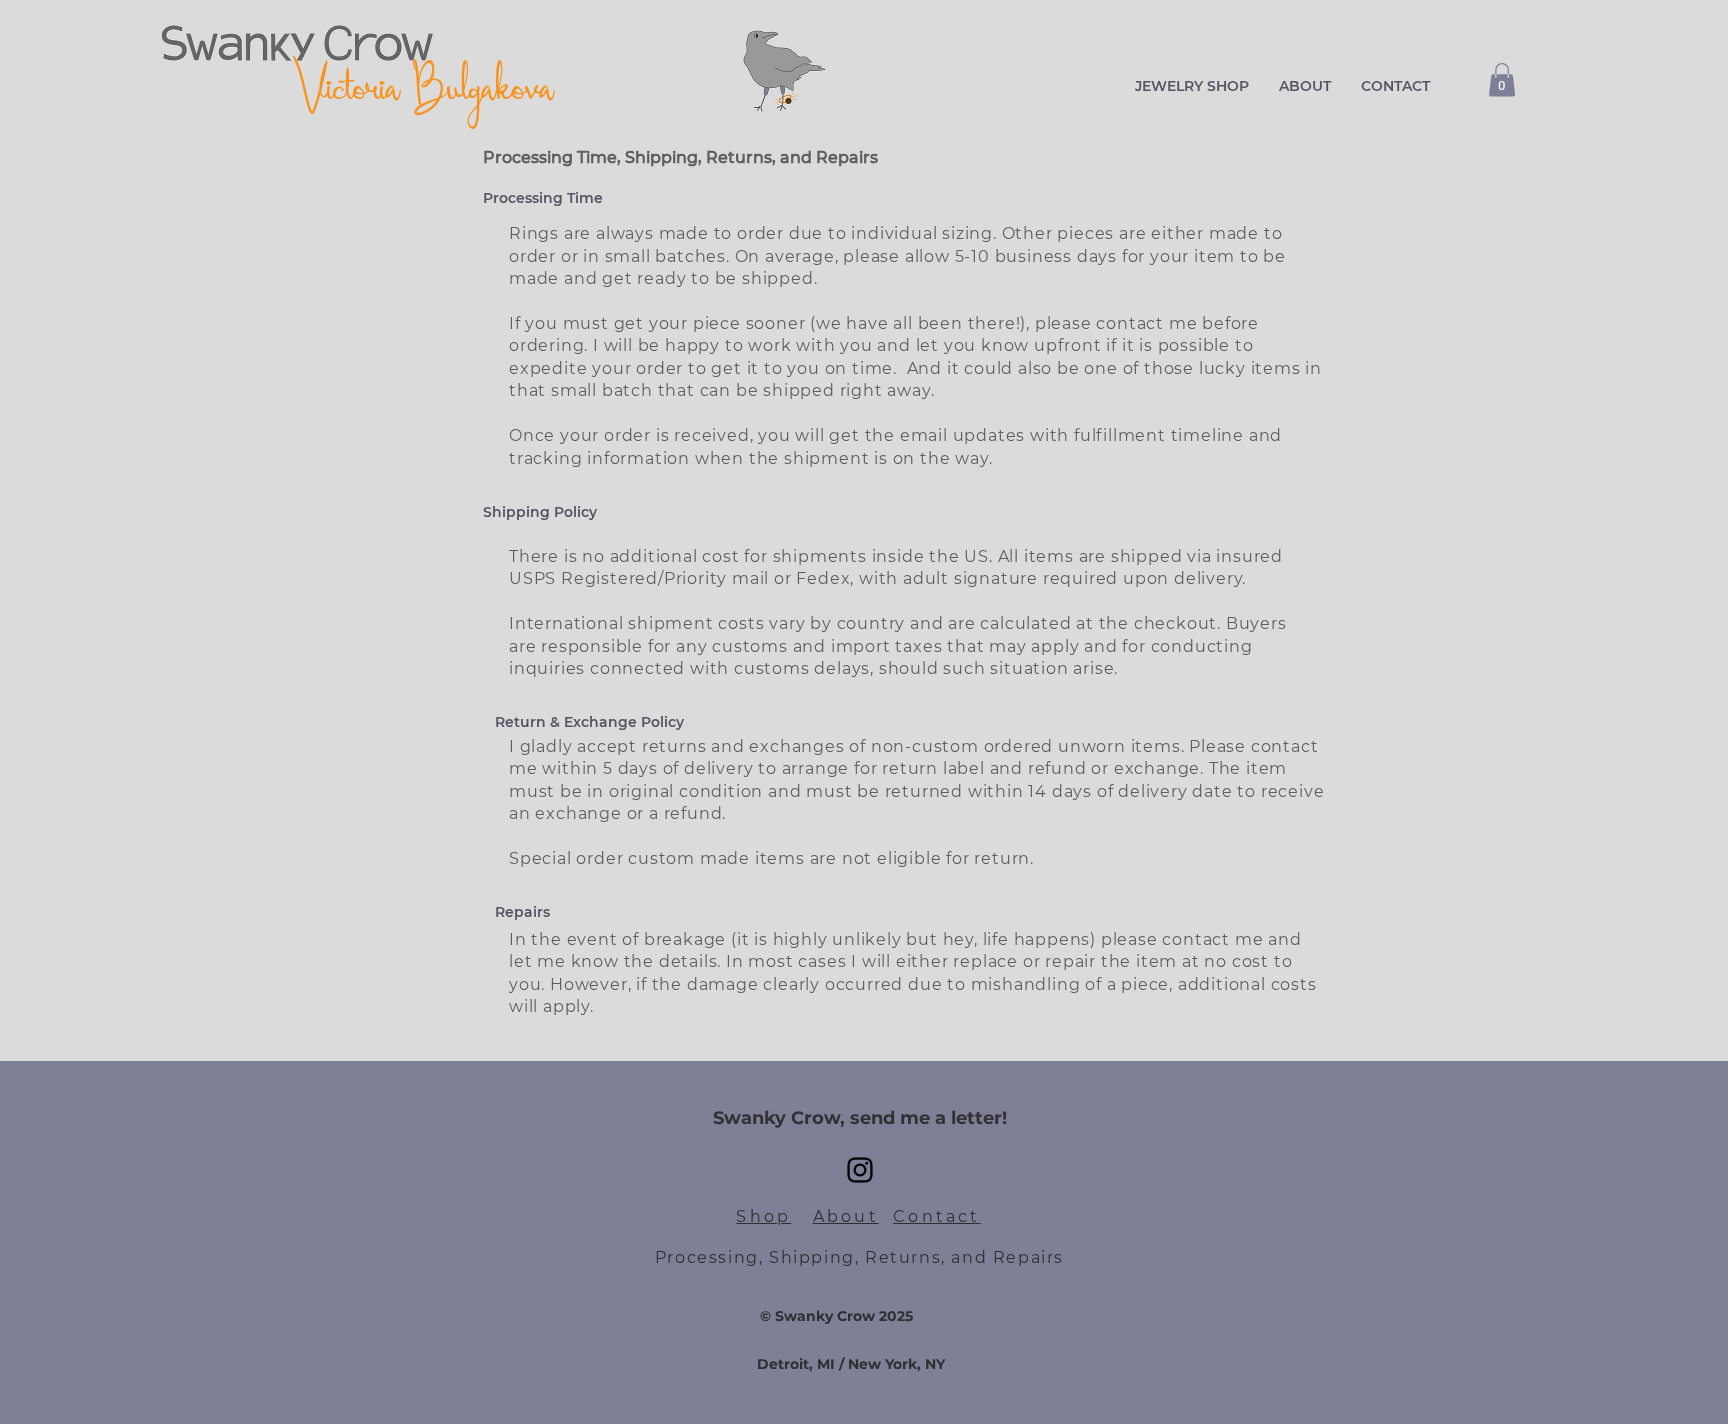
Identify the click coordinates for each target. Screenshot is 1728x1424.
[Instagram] (860, 1170)
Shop (763, 1216)
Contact (936, 1216)
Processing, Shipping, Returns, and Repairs (859, 1257)
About (846, 1216)
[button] (1192, 86)
